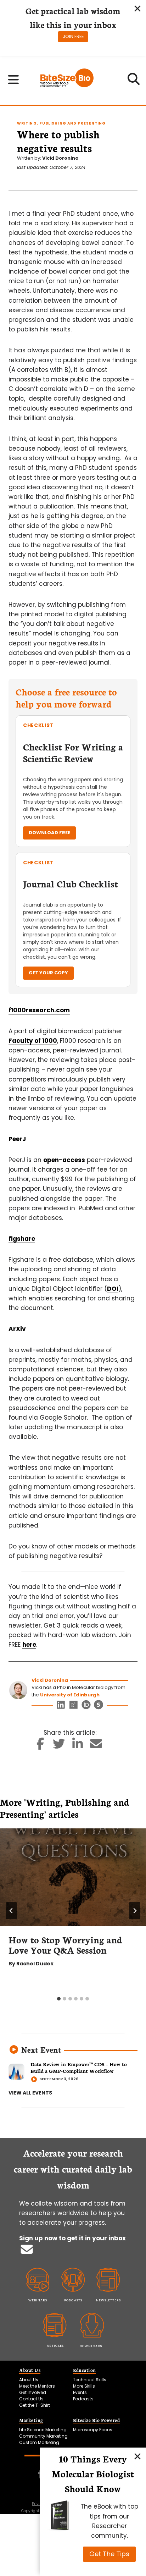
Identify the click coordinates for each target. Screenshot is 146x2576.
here (29, 1645)
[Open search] (134, 81)
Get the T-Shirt (35, 2405)
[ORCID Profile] (86, 1707)
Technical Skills (90, 2380)
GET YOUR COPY (48, 973)
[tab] (59, 1999)
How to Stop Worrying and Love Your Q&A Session (65, 1945)
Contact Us (31, 2399)
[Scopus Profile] (99, 1707)
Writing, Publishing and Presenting (61, 123)
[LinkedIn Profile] (61, 1707)
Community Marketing (43, 2436)
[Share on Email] (96, 1746)
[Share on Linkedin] (78, 1746)
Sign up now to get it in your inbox (72, 2238)
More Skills (84, 2386)
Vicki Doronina (60, 158)
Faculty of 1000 (33, 1041)
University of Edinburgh (70, 1695)
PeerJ (17, 1139)
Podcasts (83, 2399)
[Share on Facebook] (41, 1746)
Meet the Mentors (37, 2386)
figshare (22, 1239)
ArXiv (17, 1329)
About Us (29, 2380)
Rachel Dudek (35, 1964)
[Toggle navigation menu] (14, 79)
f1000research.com (39, 1010)
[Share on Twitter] (59, 1746)
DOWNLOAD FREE (49, 833)
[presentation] (73, 1877)
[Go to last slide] (11, 1911)
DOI (113, 1289)
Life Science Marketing (43, 2430)
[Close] (137, 2456)
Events (80, 2392)
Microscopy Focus (93, 2430)
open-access (64, 1160)
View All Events (30, 2093)
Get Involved (33, 2392)
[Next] (135, 1911)
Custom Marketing (39, 2442)
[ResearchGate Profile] (74, 1707)
